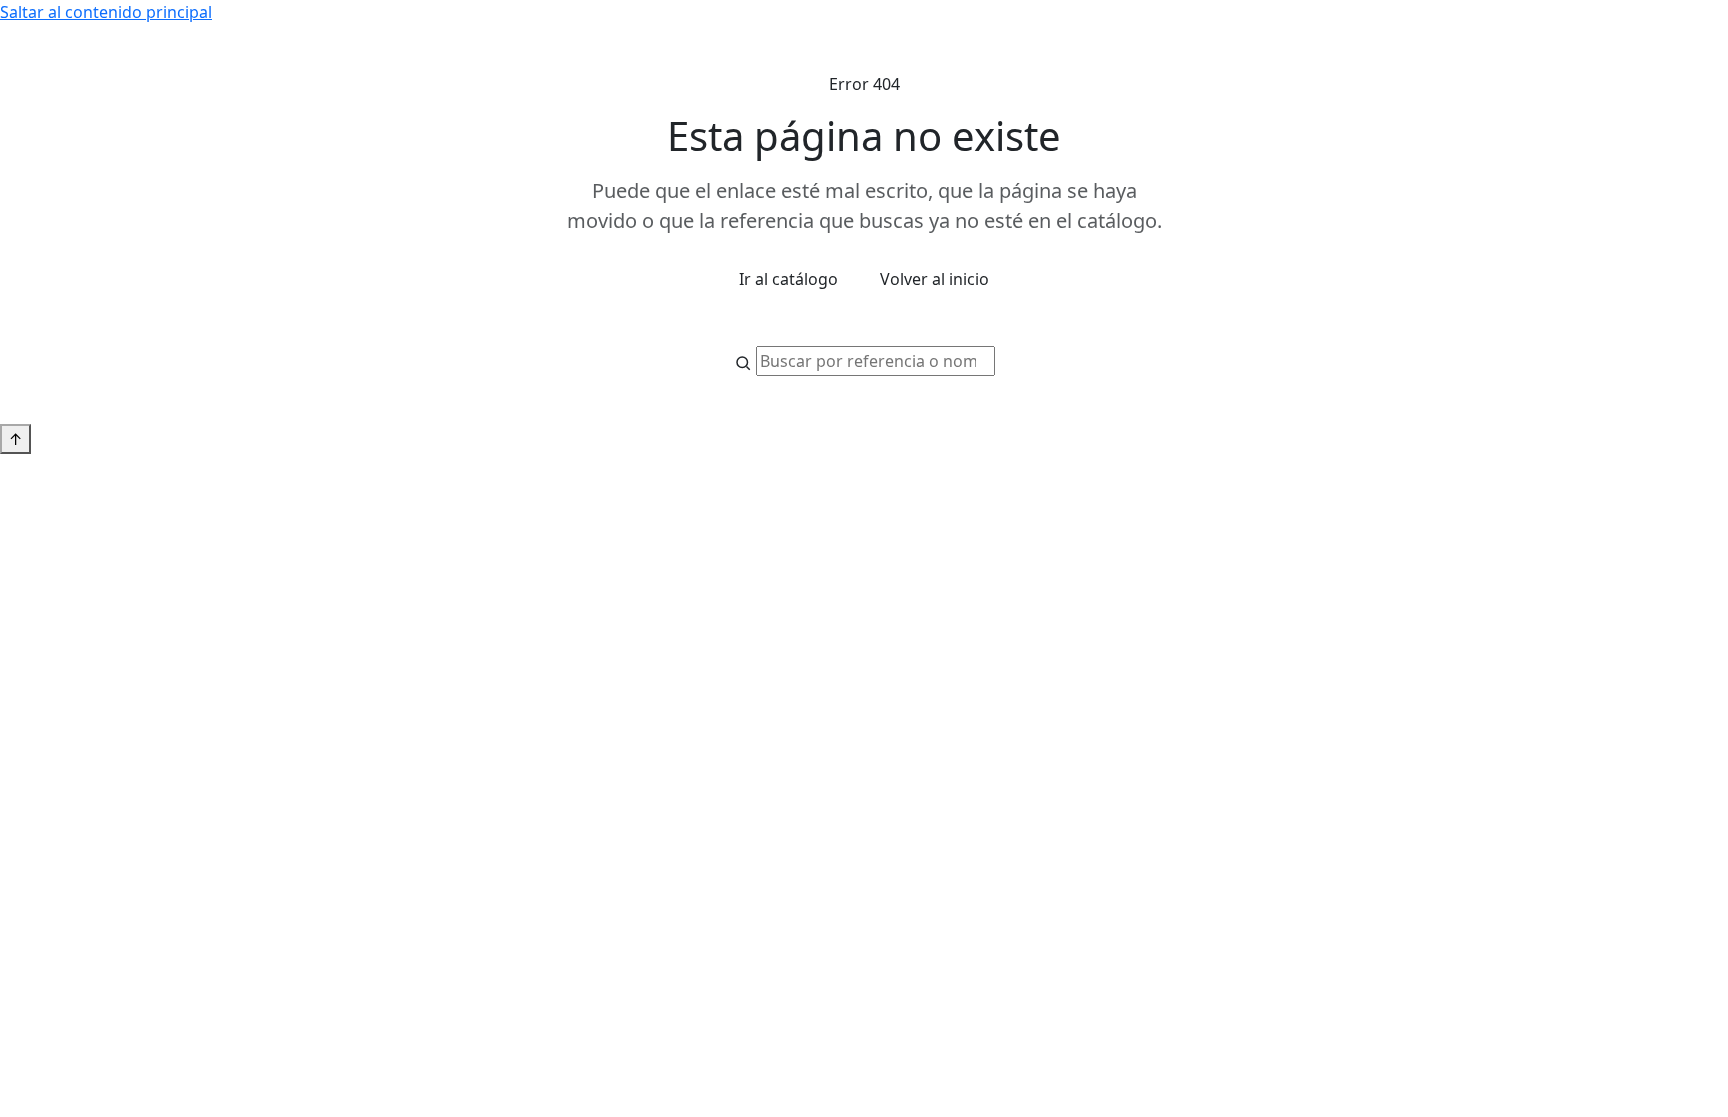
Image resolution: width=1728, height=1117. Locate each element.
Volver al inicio (934, 279)
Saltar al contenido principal (106, 12)
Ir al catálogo (788, 279)
